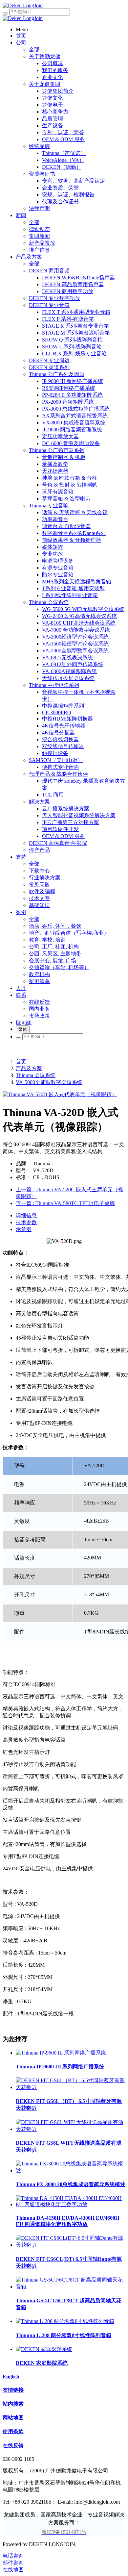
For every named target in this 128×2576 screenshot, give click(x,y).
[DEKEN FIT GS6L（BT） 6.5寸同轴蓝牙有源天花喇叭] (71, 2087)
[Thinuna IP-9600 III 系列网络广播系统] (61, 2053)
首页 (21, 1061)
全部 (34, 50)
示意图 (24, 1229)
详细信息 (26, 1215)
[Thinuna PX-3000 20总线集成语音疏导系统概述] (71, 2171)
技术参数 (26, 1222)
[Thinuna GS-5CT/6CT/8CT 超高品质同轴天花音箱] (71, 2287)
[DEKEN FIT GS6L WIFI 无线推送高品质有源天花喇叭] (71, 2129)
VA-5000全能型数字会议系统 (49, 1082)
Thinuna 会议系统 (36, 1075)
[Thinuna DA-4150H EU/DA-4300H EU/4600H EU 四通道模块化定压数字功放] (71, 2204)
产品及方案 (29, 1068)
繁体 (23, 1029)
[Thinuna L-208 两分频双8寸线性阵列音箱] (65, 2321)
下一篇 (65, 1203)
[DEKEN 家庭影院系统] (44, 2349)
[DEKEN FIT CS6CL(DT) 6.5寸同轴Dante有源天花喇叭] (71, 2245)
